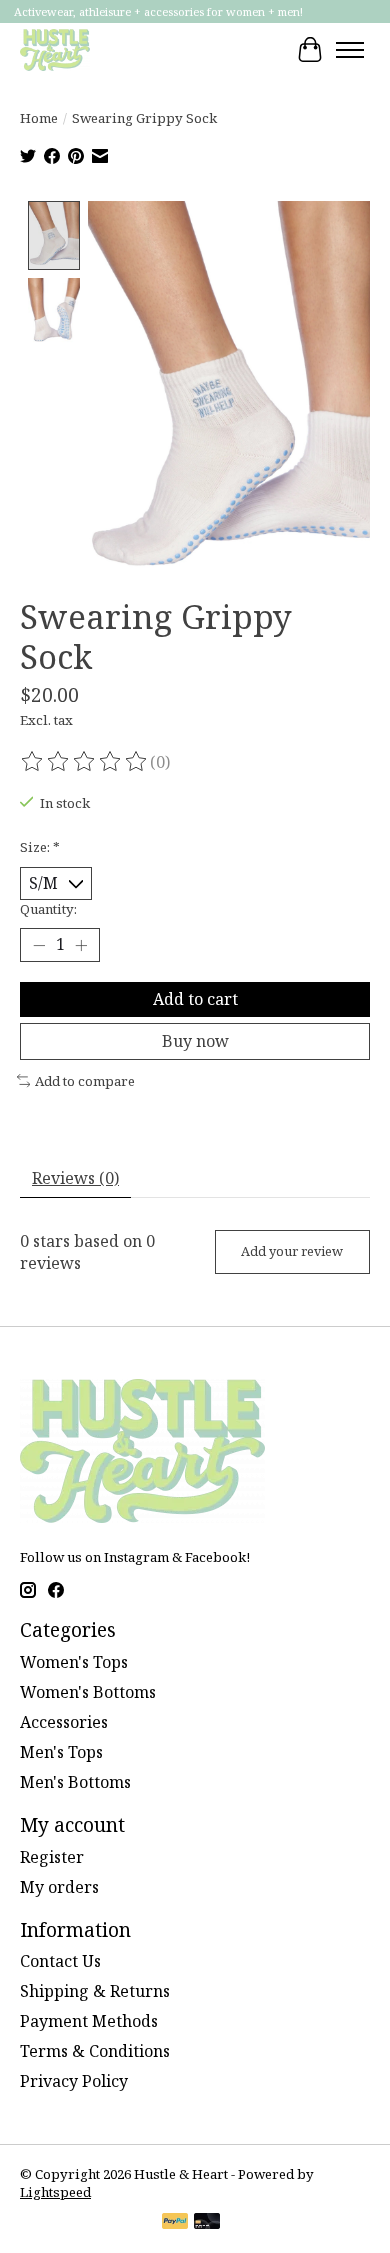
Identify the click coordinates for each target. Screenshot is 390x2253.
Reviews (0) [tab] (75, 1178)
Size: (40, 847)
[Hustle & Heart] (55, 49)
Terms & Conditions (95, 2051)
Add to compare (85, 1081)
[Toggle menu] (350, 50)
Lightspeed (55, 2192)
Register (52, 1857)
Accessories (64, 1722)
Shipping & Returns (95, 1991)
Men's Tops (61, 1752)
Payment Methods (89, 2021)
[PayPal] (175, 2223)
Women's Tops (74, 1662)
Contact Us (60, 1961)
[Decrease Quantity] (39, 945)
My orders (59, 1887)
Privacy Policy (74, 2081)
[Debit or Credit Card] (207, 2223)
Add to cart (195, 999)
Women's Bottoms (88, 1692)
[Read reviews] (85, 762)
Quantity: (48, 909)
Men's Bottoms (75, 1782)
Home (39, 118)
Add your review (292, 1251)
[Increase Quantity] (81, 945)
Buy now (195, 1041)
